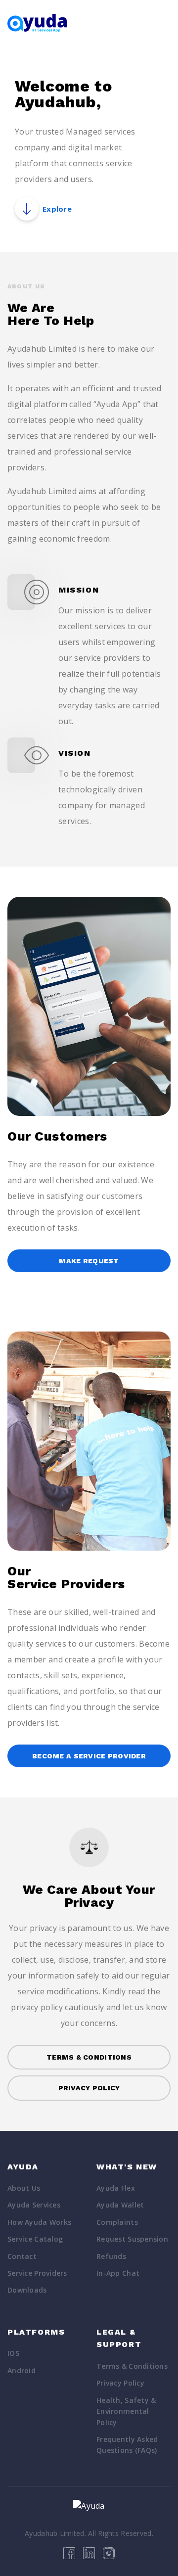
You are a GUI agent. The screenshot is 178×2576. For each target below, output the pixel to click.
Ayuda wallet (120, 2205)
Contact (22, 2256)
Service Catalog (35, 2239)
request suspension (132, 2239)
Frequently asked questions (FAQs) (127, 2445)
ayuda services (34, 2205)
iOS (13, 2353)
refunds (111, 2256)
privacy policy (120, 2383)
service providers (37, 2273)
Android (22, 2370)
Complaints (117, 2222)
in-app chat (118, 2273)
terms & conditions (132, 2366)
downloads (27, 2290)
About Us (24, 2188)
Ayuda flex (116, 2188)
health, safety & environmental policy (126, 2411)
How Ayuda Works (39, 2222)
